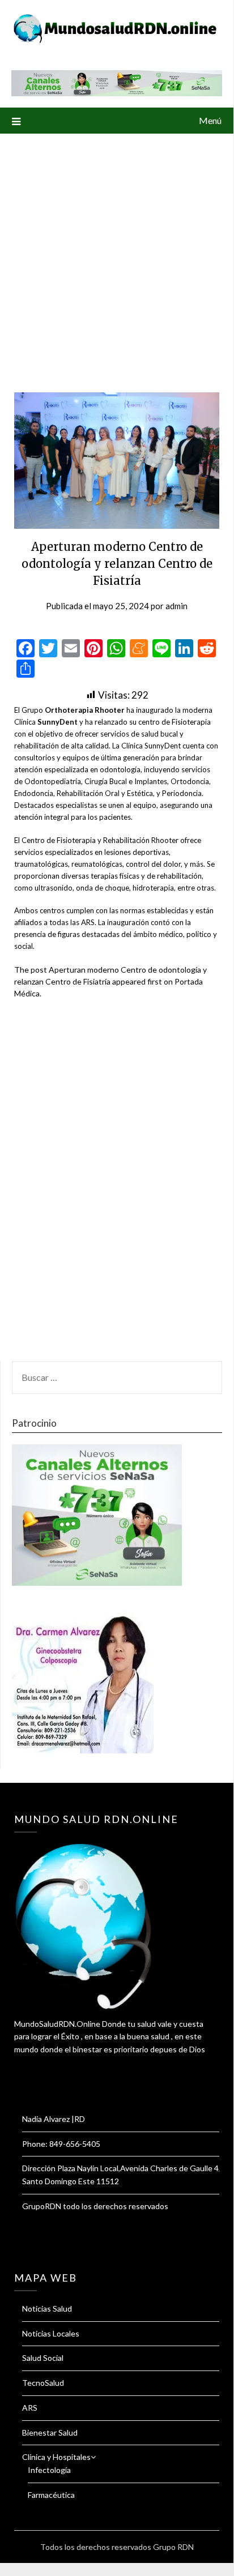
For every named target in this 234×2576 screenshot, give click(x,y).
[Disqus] (117, 1187)
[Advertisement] (117, 256)
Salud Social (43, 2358)
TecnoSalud (43, 2383)
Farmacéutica (51, 2495)
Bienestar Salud (50, 2432)
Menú (210, 120)
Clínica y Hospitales (56, 2457)
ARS (30, 2408)
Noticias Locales (51, 2333)
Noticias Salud (47, 2308)
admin (176, 606)
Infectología (49, 2470)
